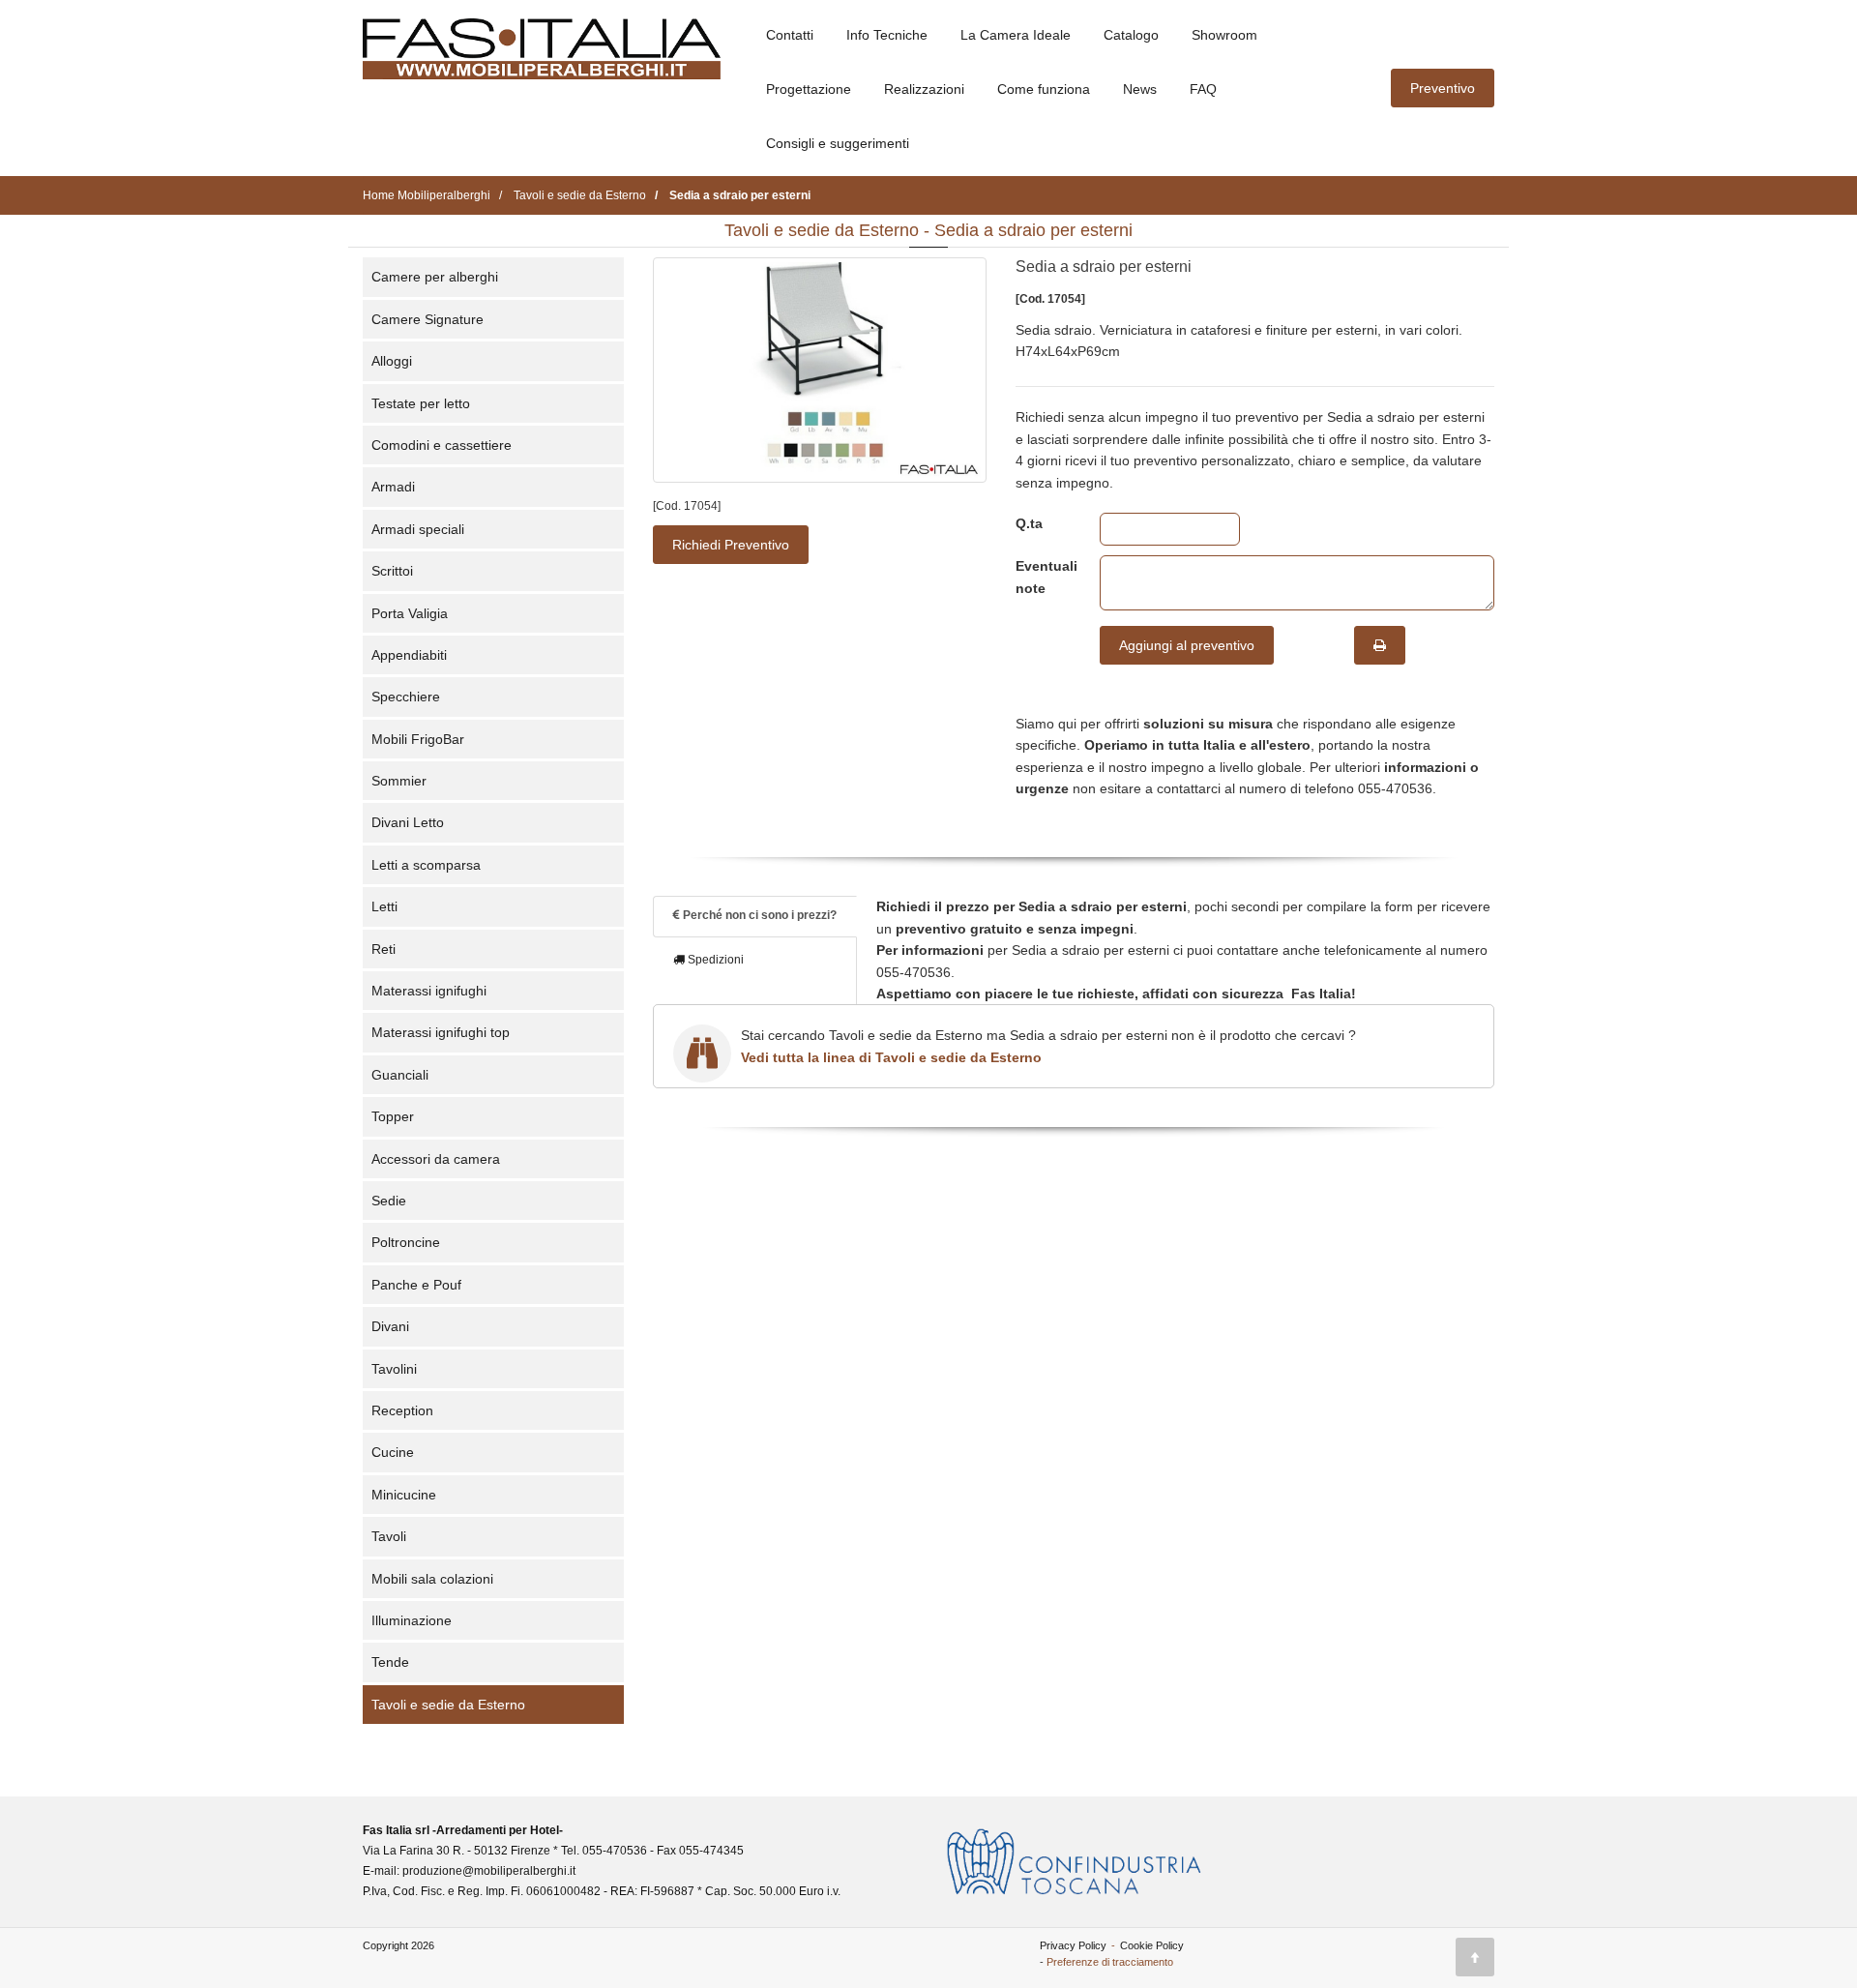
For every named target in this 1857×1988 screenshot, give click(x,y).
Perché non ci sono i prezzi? (758, 915)
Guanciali (400, 1075)
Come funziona (1044, 89)
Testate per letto (421, 403)
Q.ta (1029, 523)
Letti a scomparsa (426, 865)
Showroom (1224, 35)
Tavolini (394, 1369)
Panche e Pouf (416, 1285)
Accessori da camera (436, 1159)
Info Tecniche (887, 35)
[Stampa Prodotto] (1380, 645)
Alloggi (392, 361)
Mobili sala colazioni (432, 1579)
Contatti (790, 35)
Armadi (393, 487)
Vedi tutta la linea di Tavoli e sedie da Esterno (891, 1057)
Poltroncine (406, 1242)
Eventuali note (1043, 577)
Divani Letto (408, 822)
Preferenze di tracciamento (1110, 1962)
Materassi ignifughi (429, 991)
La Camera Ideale (1016, 35)
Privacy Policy (1073, 1945)
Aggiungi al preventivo (1187, 645)
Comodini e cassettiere (442, 445)
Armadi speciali (418, 529)
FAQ (1203, 89)
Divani (390, 1326)
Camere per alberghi (435, 277)
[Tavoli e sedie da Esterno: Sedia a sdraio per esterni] (820, 370)
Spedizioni (714, 960)
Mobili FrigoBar (418, 739)
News (1140, 89)
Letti (384, 906)
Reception (402, 1410)
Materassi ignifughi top (441, 1032)
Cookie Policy (1152, 1945)
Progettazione (809, 89)
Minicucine (404, 1495)
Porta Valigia (410, 613)
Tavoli (389, 1536)
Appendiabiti (409, 655)
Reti (383, 949)
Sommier (399, 781)
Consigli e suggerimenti (838, 143)
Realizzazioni (924, 89)
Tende (390, 1662)
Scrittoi (392, 571)
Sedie (389, 1201)
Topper (393, 1116)
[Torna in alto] (1475, 1957)
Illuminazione (412, 1620)
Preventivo (1443, 88)
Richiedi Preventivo (731, 545)
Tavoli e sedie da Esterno (448, 1705)
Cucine (393, 1452)
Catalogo (1131, 35)
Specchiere (406, 697)
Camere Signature (427, 319)
